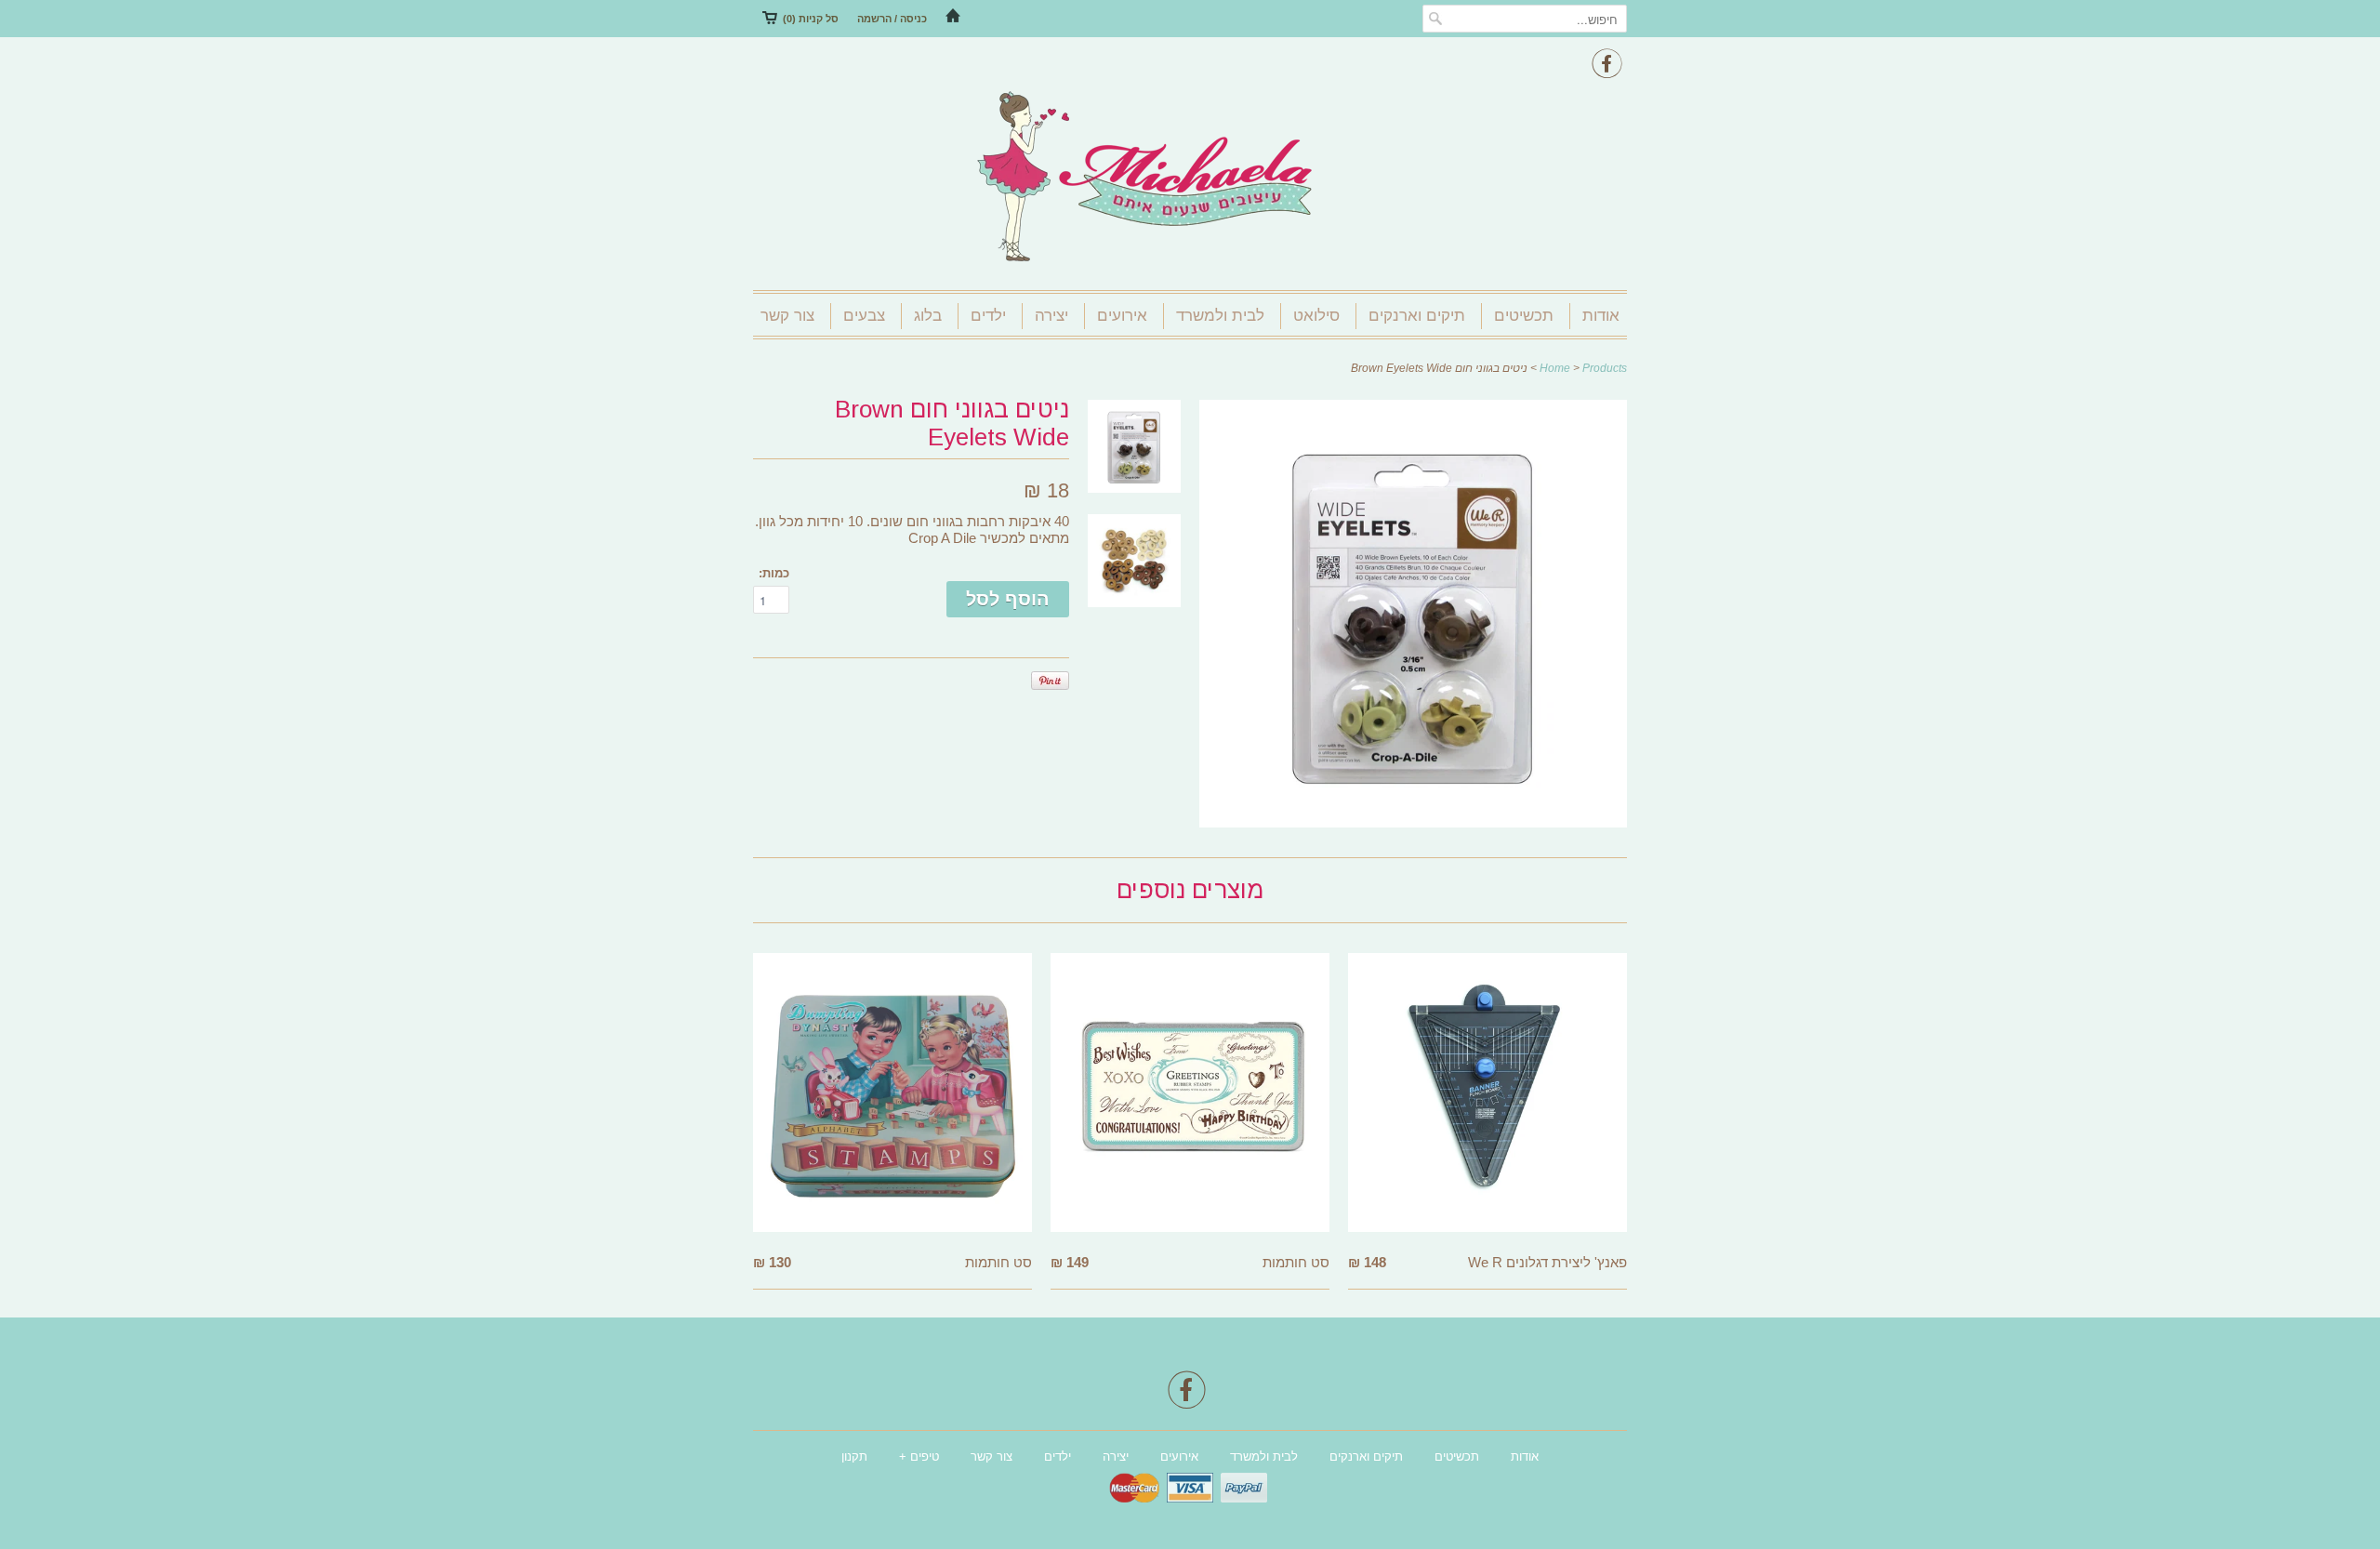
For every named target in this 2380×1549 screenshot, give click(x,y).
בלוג (928, 316)
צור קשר (787, 316)
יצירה (1051, 316)
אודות (1601, 316)
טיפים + (919, 1456)
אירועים (1122, 316)
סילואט (1316, 316)
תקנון (854, 1456)
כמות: (774, 573)
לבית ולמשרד (1220, 316)
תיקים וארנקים (1417, 316)
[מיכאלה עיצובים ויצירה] (1190, 179)
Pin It (1050, 681)
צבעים (864, 316)
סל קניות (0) (811, 19)
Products (1605, 368)
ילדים (988, 316)
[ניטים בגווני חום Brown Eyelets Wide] (1413, 822)
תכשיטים (1524, 316)
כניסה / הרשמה (892, 19)
